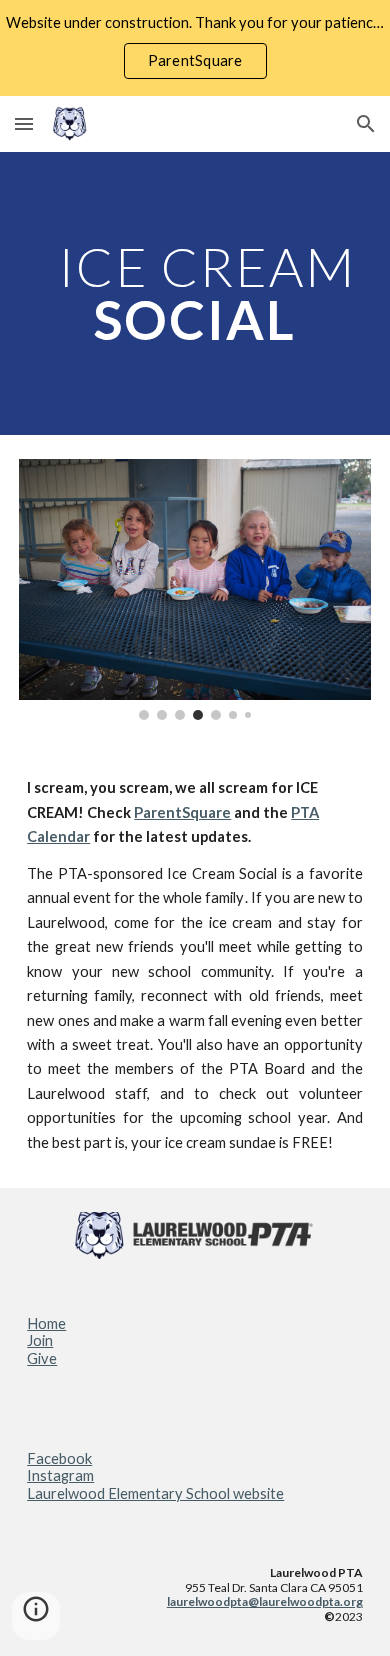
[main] (195, 293)
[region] (195, 48)
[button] (24, 123)
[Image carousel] (195, 590)
